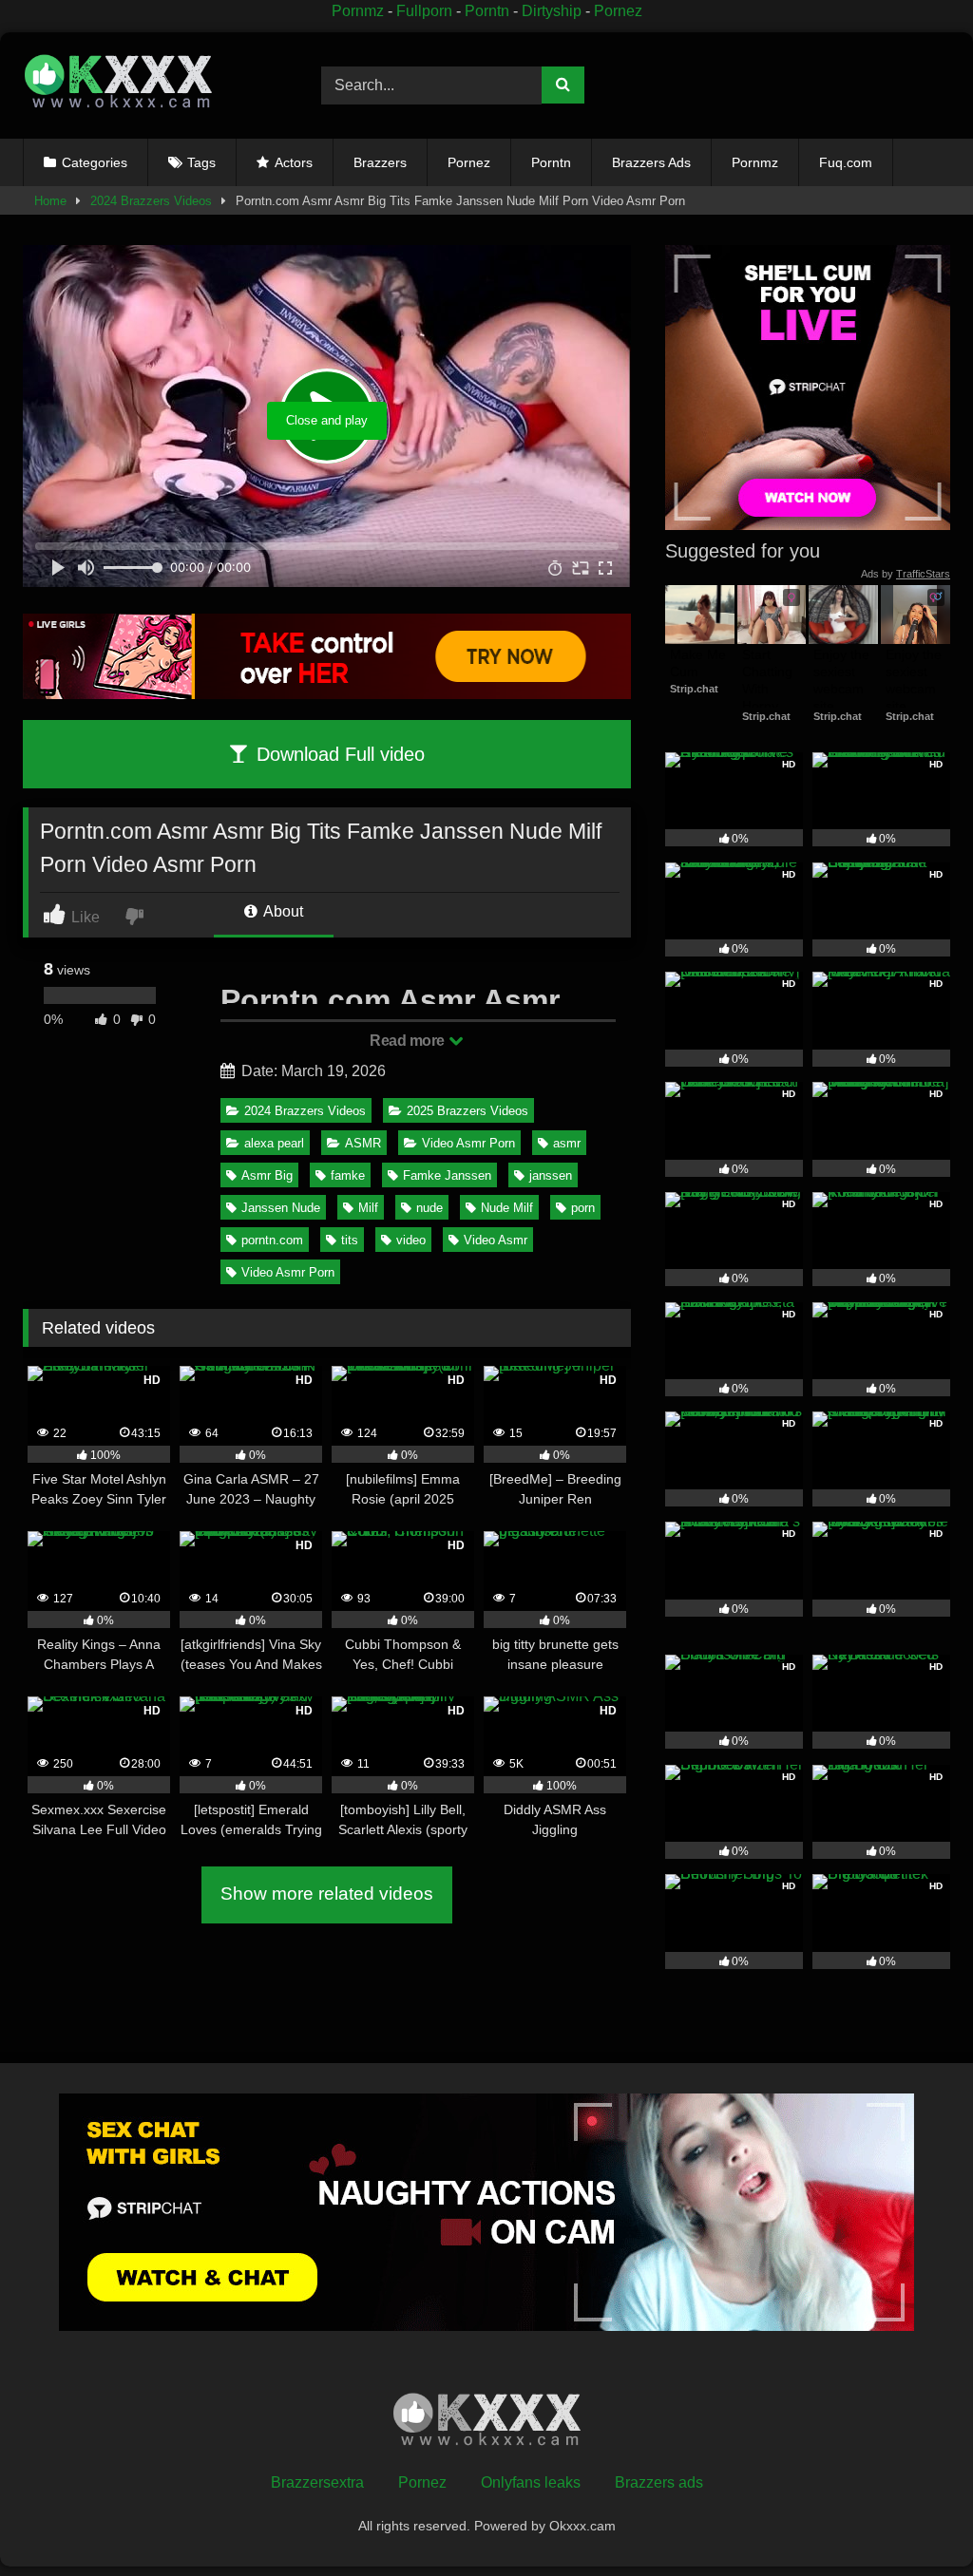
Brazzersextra (317, 2482)
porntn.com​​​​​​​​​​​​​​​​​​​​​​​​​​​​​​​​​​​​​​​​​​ (272, 1240)
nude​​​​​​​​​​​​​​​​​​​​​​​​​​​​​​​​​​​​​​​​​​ (429, 1208)
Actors (294, 162)
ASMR (363, 1143)
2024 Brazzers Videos (151, 201)
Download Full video (338, 754)
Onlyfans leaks (531, 2482)
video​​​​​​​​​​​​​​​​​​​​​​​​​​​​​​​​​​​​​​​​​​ (411, 1240)
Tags (201, 162)
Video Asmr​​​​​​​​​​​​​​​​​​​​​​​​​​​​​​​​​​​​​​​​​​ (496, 1240)
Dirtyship (552, 11)
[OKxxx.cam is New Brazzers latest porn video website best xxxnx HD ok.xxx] (150, 85)
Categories (95, 162)
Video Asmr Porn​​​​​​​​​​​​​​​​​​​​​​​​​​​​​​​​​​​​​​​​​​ (288, 1272)
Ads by (906, 574)
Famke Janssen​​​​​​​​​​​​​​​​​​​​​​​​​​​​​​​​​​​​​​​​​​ (447, 1175)
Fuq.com (846, 162)
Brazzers (380, 162)
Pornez (618, 11)
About (282, 911)
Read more (409, 1041)
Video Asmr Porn (468, 1143)
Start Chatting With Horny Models (769, 689)
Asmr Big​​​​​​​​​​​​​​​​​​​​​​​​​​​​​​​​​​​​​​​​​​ (267, 1175)
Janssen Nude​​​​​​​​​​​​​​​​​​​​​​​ (281, 1208)
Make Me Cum (700, 663)
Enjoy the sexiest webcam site (843, 681)
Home (50, 201)
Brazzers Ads (651, 162)
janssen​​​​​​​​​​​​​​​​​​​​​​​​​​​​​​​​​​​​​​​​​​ (551, 1175)
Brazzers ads (659, 2482)
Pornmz (358, 11)
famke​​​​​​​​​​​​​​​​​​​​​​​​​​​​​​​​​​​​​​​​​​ (348, 1175)
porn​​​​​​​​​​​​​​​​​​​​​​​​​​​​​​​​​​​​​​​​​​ (583, 1208)
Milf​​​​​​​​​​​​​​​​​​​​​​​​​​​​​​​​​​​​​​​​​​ (368, 1208)
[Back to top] (915, 2519)
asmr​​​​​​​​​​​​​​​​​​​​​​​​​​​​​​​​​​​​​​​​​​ (567, 1143)
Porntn (487, 11)
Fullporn (424, 11)
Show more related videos (327, 1894)
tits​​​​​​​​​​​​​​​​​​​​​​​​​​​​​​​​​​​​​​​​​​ (350, 1240)
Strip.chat (694, 689)
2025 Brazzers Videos (467, 1111)
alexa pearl (274, 1143)
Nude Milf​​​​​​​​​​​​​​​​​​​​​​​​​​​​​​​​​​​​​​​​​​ (507, 1208)
